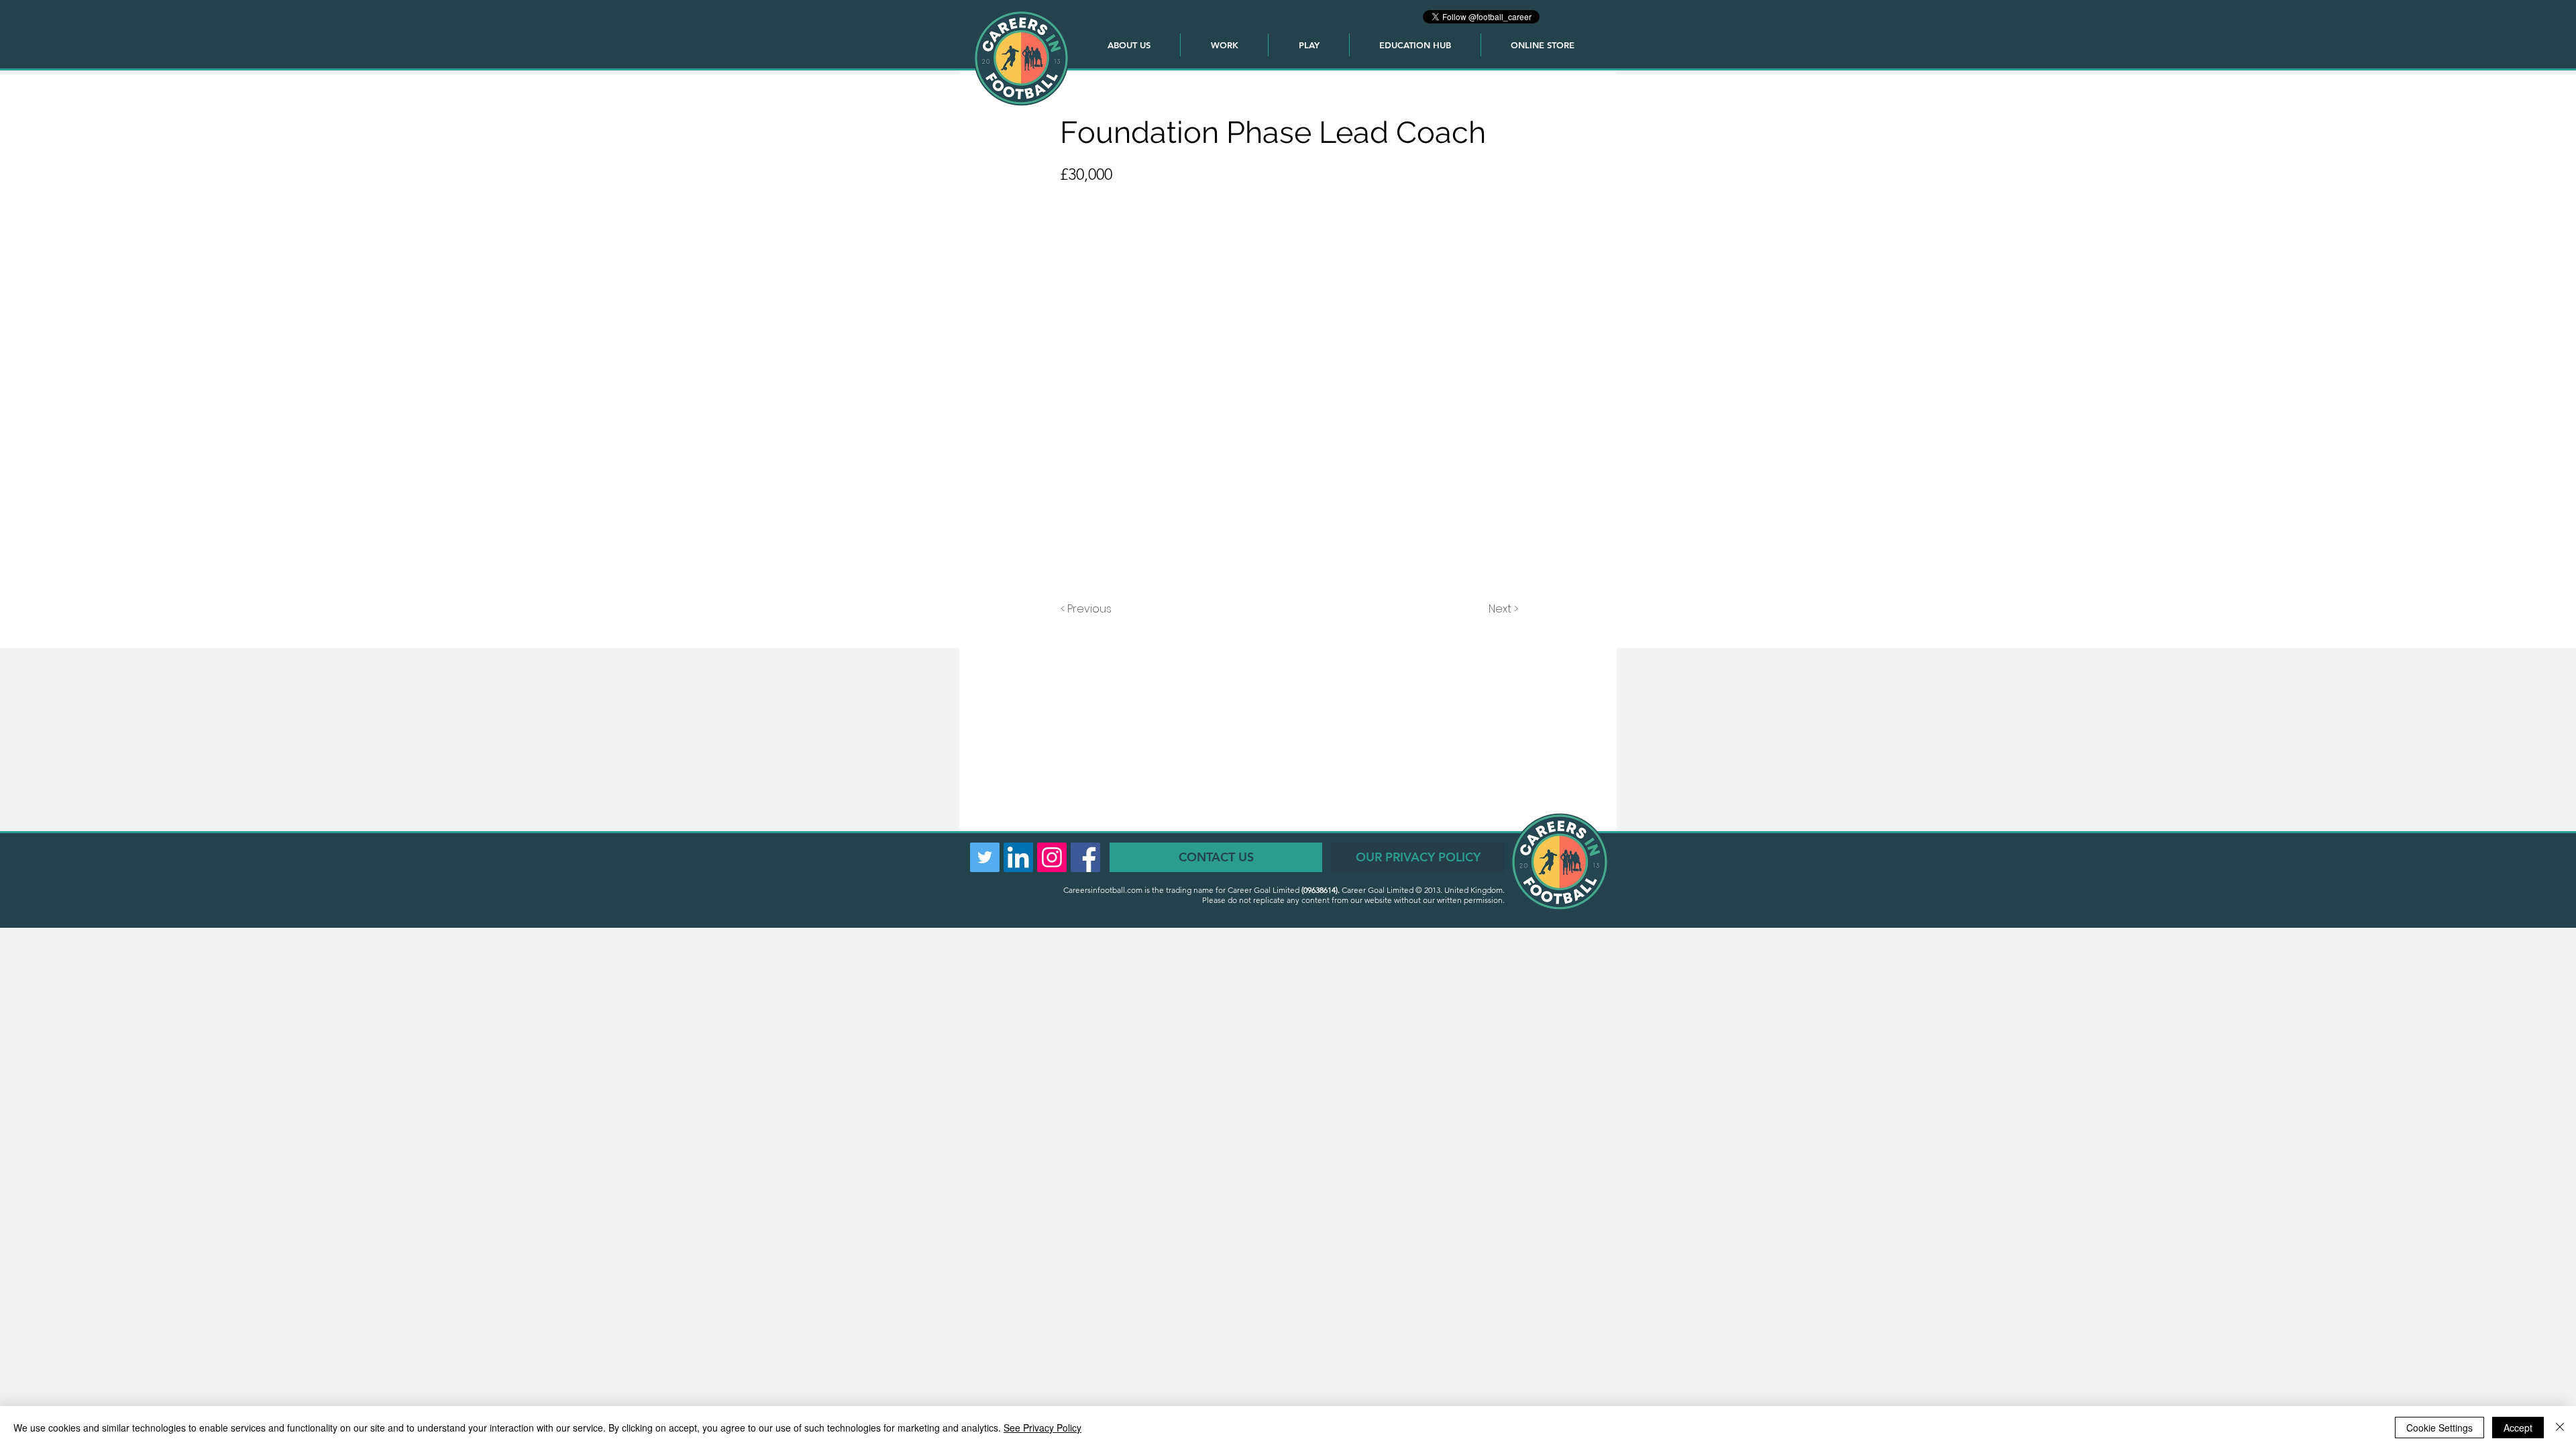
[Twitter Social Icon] (985, 857)
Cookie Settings (2439, 1428)
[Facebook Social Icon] (1085, 857)
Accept (2518, 1428)
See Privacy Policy (1042, 1428)
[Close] (2560, 1428)
